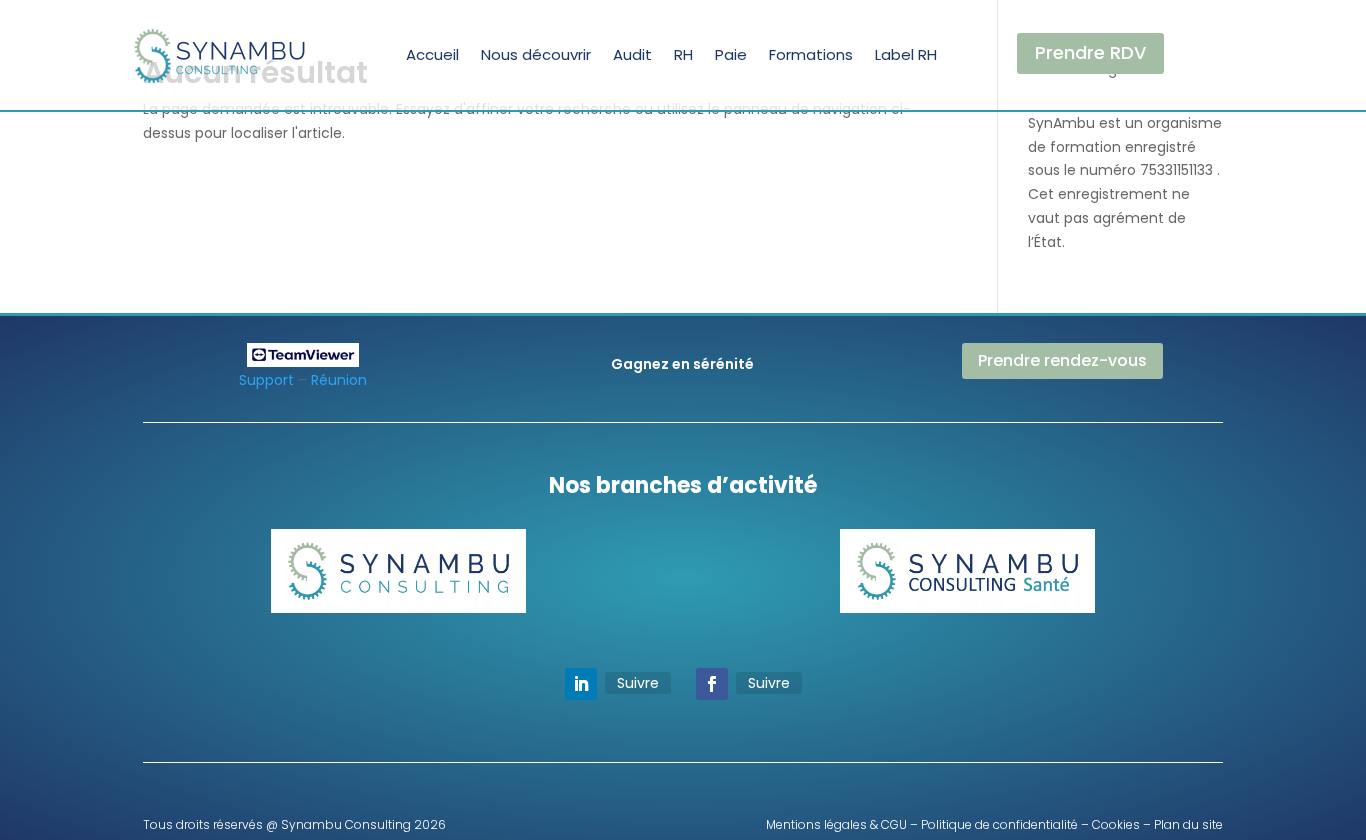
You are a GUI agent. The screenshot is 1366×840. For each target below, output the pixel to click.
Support (266, 380)
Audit (632, 54)
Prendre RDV (1090, 52)
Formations (811, 54)
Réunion (339, 380)
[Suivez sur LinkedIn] (581, 684)
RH (683, 54)
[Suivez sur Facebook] (712, 684)
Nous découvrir (536, 54)
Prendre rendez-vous (1062, 360)
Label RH (906, 54)
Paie (731, 54)
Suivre (638, 683)
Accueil (432, 54)
